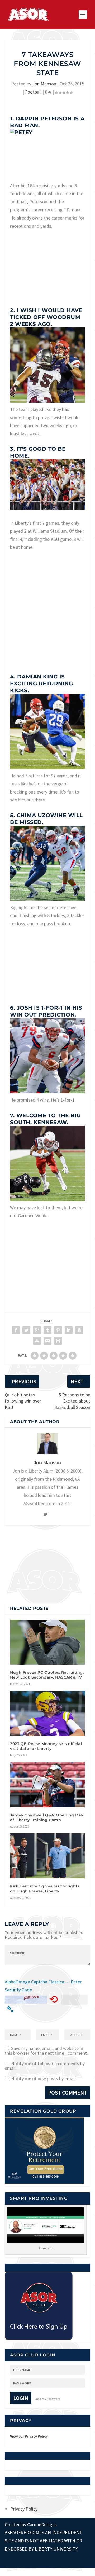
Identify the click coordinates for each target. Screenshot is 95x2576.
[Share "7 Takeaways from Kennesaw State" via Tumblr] (47, 1330)
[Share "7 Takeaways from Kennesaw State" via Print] (58, 1341)
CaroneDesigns (42, 2524)
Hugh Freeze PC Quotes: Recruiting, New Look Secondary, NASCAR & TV (47, 1675)
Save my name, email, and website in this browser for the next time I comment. (46, 2051)
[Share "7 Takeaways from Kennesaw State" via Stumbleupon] (37, 1341)
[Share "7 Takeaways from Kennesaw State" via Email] (47, 1341)
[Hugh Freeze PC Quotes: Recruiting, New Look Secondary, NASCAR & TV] (47, 1642)
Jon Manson (44, 84)
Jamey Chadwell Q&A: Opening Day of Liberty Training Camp (47, 1817)
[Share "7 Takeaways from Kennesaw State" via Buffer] (79, 1330)
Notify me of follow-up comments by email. (45, 2066)
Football (33, 92)
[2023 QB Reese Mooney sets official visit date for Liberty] (47, 1713)
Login (21, 2398)
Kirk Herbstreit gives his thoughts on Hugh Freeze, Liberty (45, 1889)
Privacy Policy (24, 2509)
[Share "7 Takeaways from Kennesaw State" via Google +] (37, 1330)
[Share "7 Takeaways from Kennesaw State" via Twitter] (26, 1330)
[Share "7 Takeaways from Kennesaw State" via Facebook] (16, 1330)
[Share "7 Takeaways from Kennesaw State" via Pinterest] (58, 1330)
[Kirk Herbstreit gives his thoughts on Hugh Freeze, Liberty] (47, 1856)
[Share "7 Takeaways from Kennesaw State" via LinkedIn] (69, 1330)
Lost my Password (47, 2399)
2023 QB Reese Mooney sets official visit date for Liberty (46, 1746)
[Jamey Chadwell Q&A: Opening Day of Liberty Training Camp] (47, 1785)
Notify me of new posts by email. (44, 2078)
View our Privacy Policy (29, 2436)
